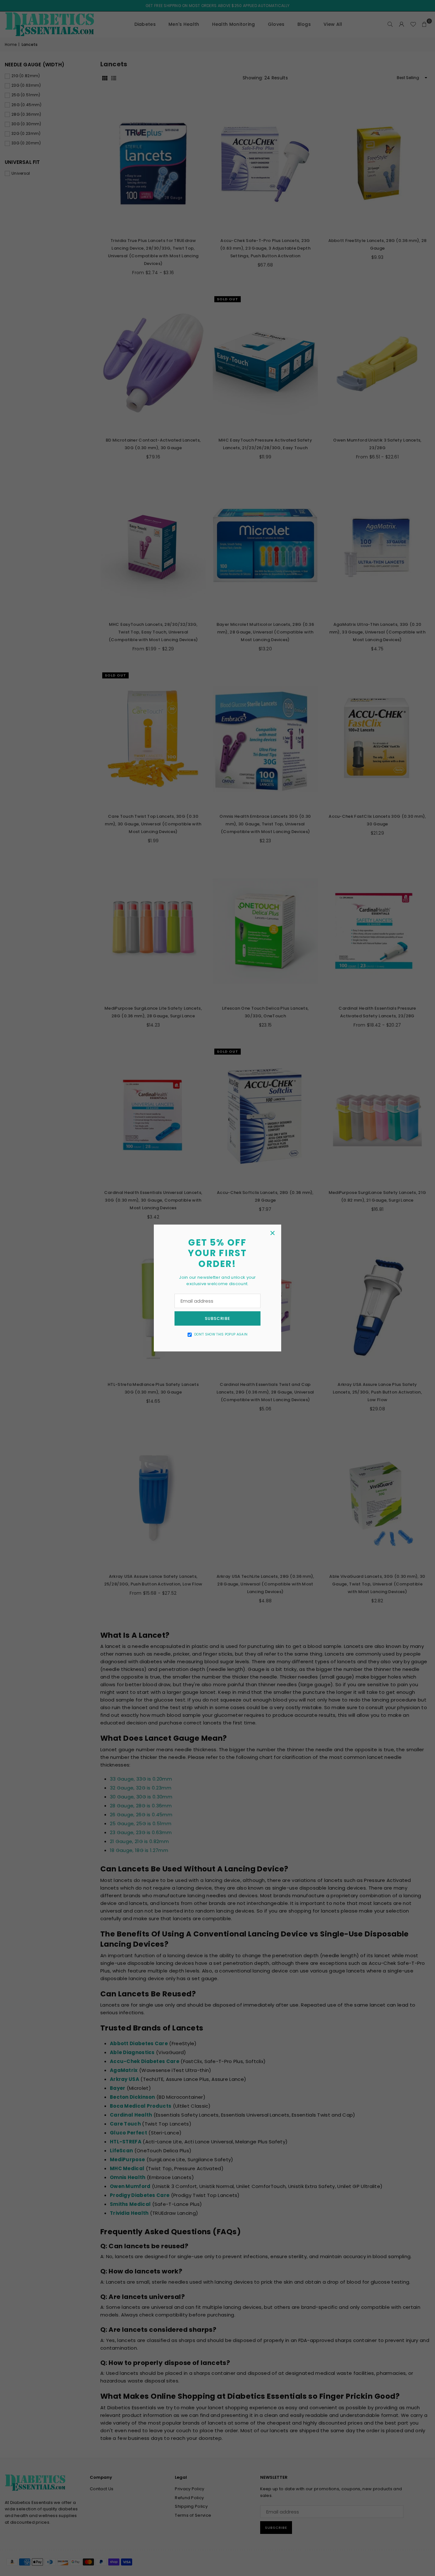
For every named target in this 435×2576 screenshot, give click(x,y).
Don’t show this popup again (221, 1334)
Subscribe (217, 1318)
